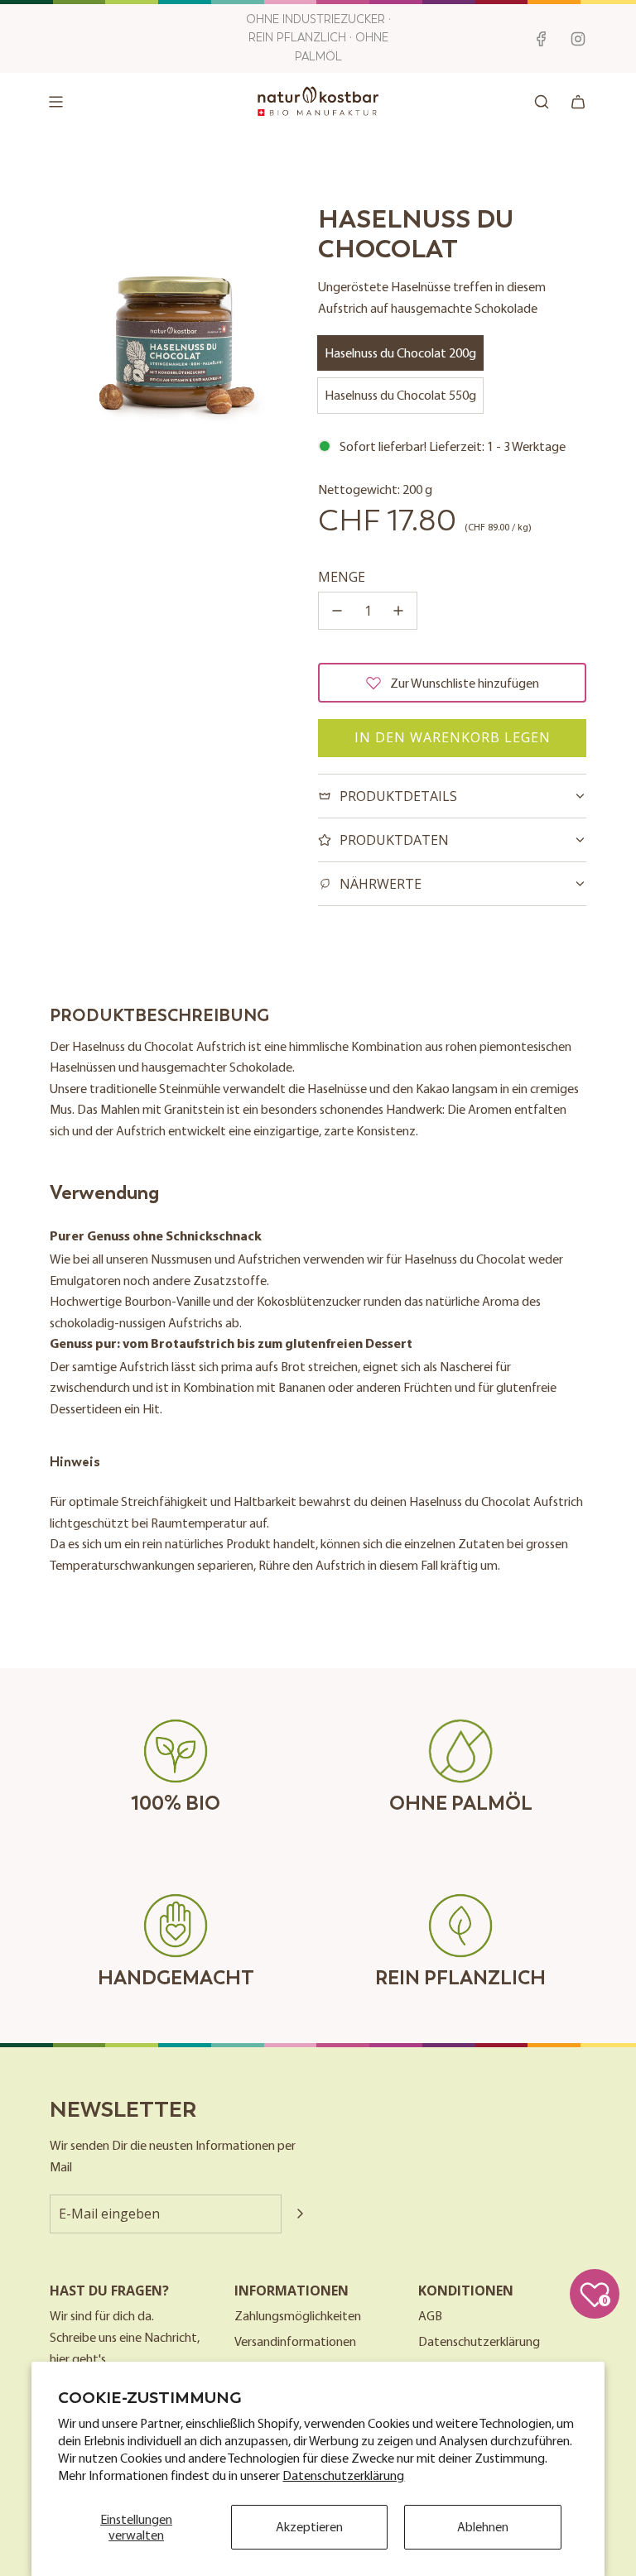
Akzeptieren (309, 2526)
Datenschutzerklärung (343, 2475)
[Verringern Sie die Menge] (337, 611)
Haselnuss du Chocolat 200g (400, 353)
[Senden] (300, 2214)
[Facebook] (542, 39)
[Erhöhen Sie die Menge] (398, 611)
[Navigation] (55, 102)
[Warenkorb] (578, 102)
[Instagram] (578, 39)
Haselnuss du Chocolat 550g (400, 395)
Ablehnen (483, 2526)
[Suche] (542, 102)
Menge (342, 577)
